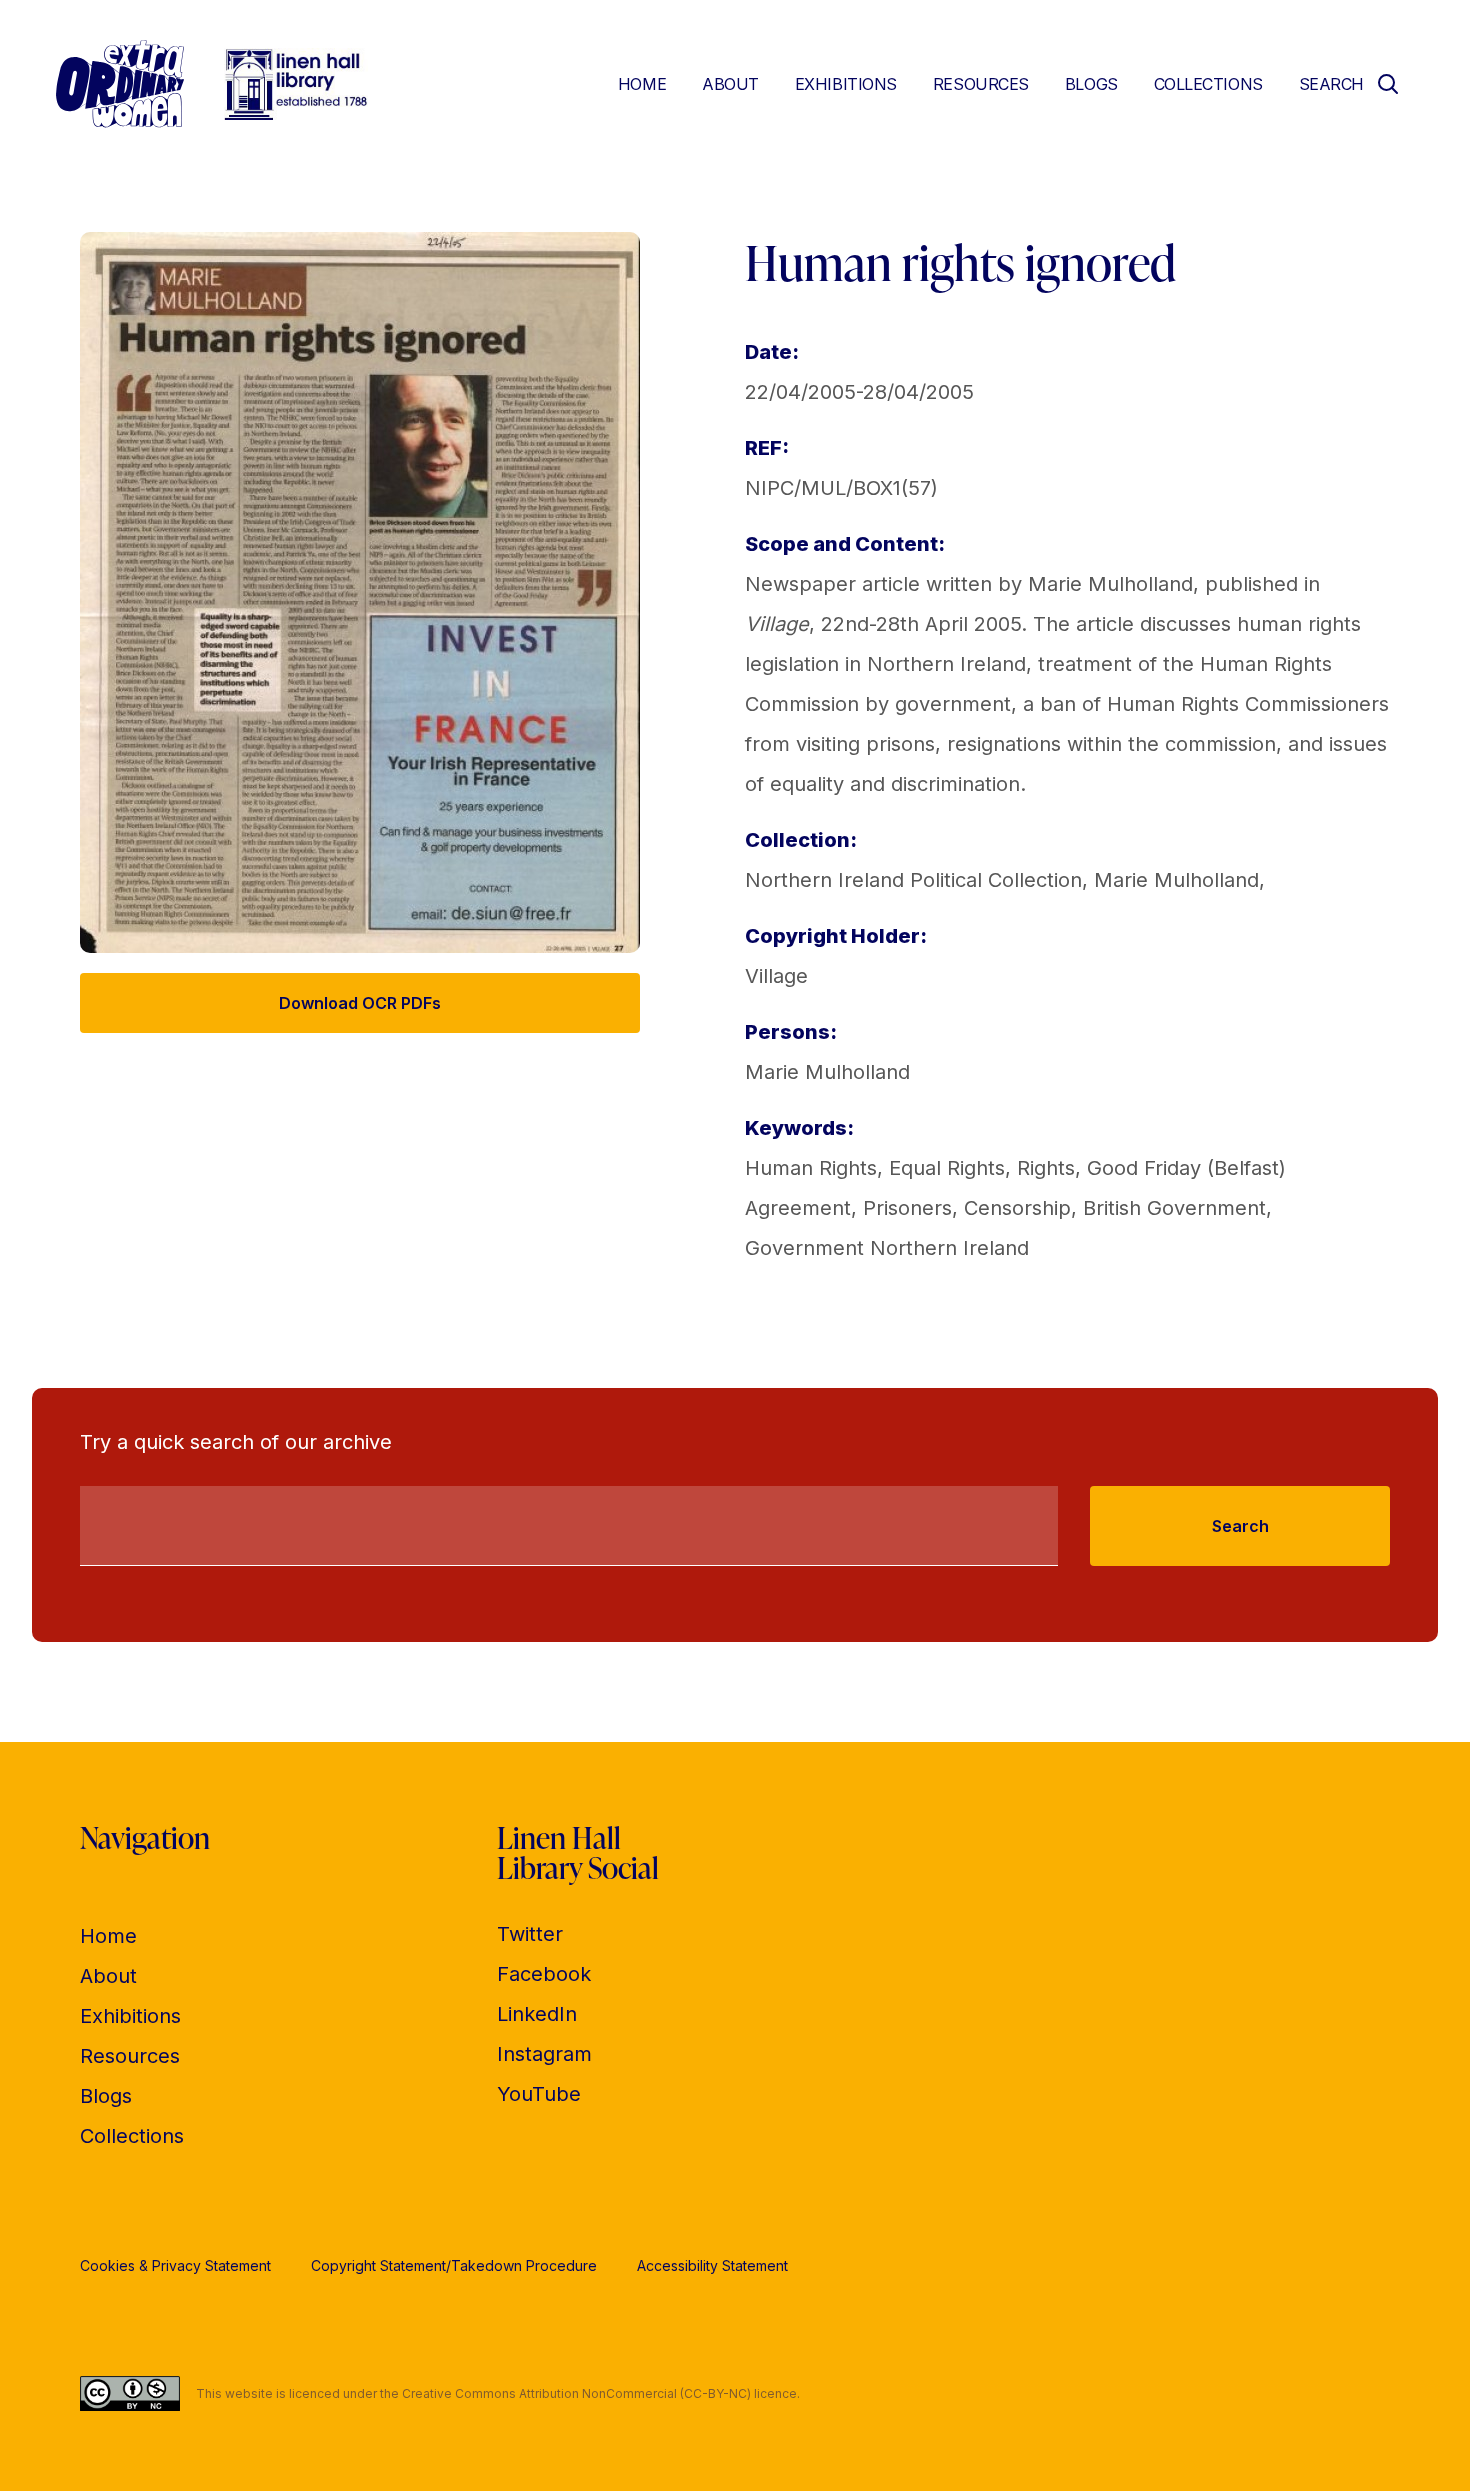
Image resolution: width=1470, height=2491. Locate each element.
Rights (1046, 1168)
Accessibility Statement (712, 2265)
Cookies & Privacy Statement (175, 2265)
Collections (1208, 84)
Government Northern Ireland (887, 1248)
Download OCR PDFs (360, 1003)
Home (642, 84)
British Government (1174, 1208)
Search (1240, 1526)
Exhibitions (846, 84)
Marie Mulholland (1176, 880)
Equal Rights (947, 1168)
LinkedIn (537, 2014)
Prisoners (907, 1208)
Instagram (544, 2054)
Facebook (544, 1974)
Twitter (530, 1934)
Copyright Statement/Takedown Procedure (454, 2265)
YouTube (539, 2094)
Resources (981, 84)
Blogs (1091, 84)
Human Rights (811, 1168)
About (730, 84)
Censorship (1017, 1208)
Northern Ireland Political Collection (913, 880)
